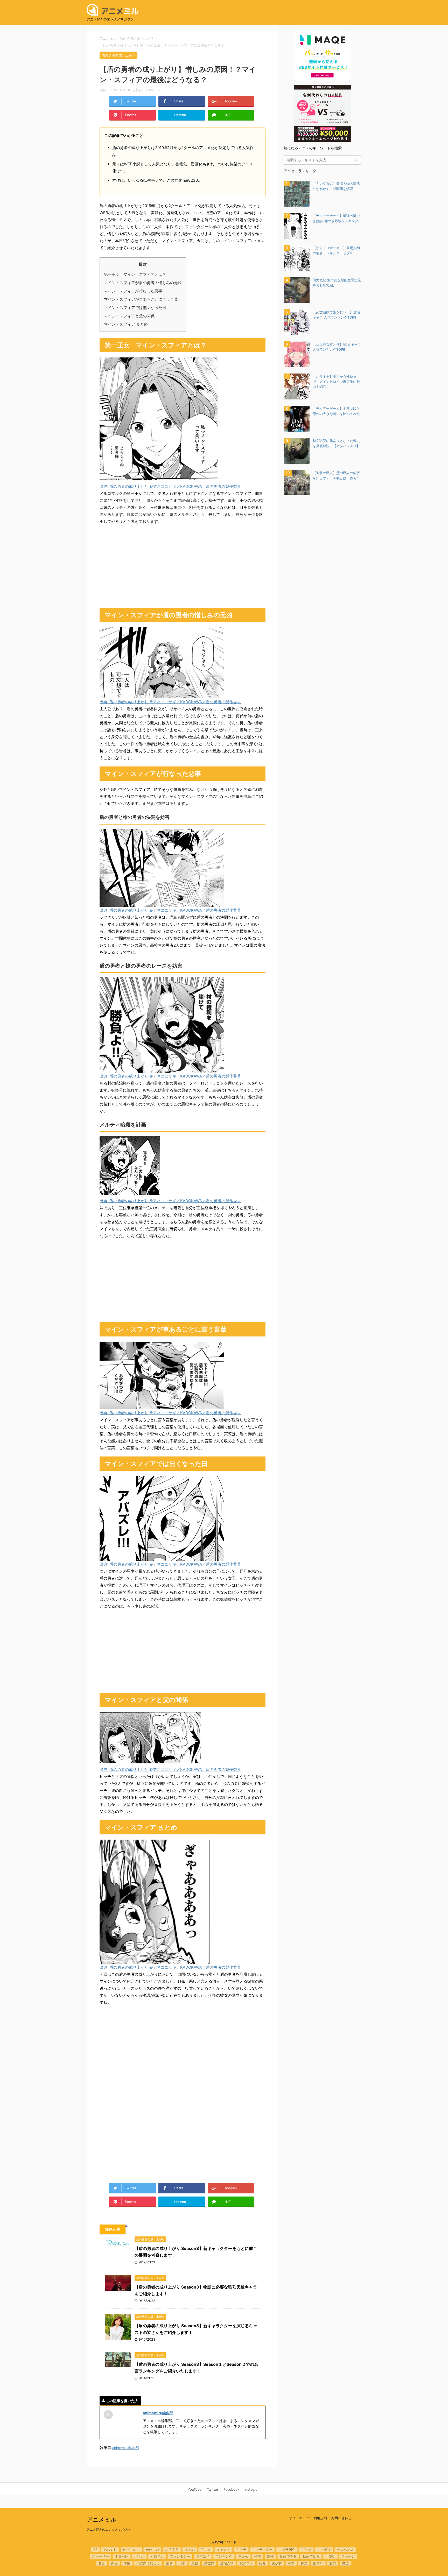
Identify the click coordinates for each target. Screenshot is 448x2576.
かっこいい (131, 2550)
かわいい (152, 2550)
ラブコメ (203, 2556)
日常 (182, 2563)
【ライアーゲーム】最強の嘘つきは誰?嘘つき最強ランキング (336, 218)
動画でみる (288, 2556)
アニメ (206, 2550)
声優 (114, 2563)
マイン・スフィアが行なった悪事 (133, 291)
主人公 (243, 2556)
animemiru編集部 (158, 2413)
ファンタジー (180, 2556)
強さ (169, 2563)
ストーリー (100, 2556)
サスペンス (345, 2550)
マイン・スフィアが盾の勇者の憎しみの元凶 (143, 283)
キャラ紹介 (287, 2550)
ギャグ (306, 2550)
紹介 (262, 2563)
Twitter (213, 2489)
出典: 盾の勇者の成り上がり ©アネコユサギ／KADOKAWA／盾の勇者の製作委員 (170, 486)
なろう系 (172, 2550)
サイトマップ (299, 2518)
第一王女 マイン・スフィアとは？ (135, 274)
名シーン (348, 2556)
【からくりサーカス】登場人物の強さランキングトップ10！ (336, 250)
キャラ (241, 2550)
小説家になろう (148, 2563)
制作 (270, 2556)
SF (95, 2550)
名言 (102, 2563)
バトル (139, 2556)
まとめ (190, 2550)
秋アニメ (246, 2563)
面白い (318, 2563)
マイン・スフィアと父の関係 (129, 316)
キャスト (223, 2550)
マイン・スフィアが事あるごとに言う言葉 (141, 299)
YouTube (195, 2489)
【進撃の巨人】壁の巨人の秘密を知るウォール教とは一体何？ (336, 475)
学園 (127, 2563)
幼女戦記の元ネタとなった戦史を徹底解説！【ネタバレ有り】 (336, 443)
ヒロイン (157, 2556)
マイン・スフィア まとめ (126, 324)
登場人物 (227, 2563)
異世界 (209, 2563)
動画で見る (311, 2556)
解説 (304, 2563)
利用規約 (320, 2518)
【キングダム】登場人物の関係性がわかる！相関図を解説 (336, 186)
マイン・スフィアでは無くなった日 (135, 308)
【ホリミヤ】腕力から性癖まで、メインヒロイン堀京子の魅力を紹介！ (336, 381)
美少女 (277, 2563)
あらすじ (110, 2550)
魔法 (345, 2563)
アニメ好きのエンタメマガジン (108, 2529)
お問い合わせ (341, 2518)
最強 (195, 2563)
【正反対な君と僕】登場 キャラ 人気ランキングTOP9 (337, 347)
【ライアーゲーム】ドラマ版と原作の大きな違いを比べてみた (336, 411)
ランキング (224, 2556)
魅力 (333, 2563)
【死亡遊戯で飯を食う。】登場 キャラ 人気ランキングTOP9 (336, 315)
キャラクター (262, 2550)
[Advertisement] (183, 566)
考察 (291, 2563)
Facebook (231, 2489)
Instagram (252, 2489)
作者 (258, 2556)
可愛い (330, 2556)
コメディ (324, 2550)
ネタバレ (122, 2556)
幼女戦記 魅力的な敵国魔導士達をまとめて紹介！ (337, 283)
